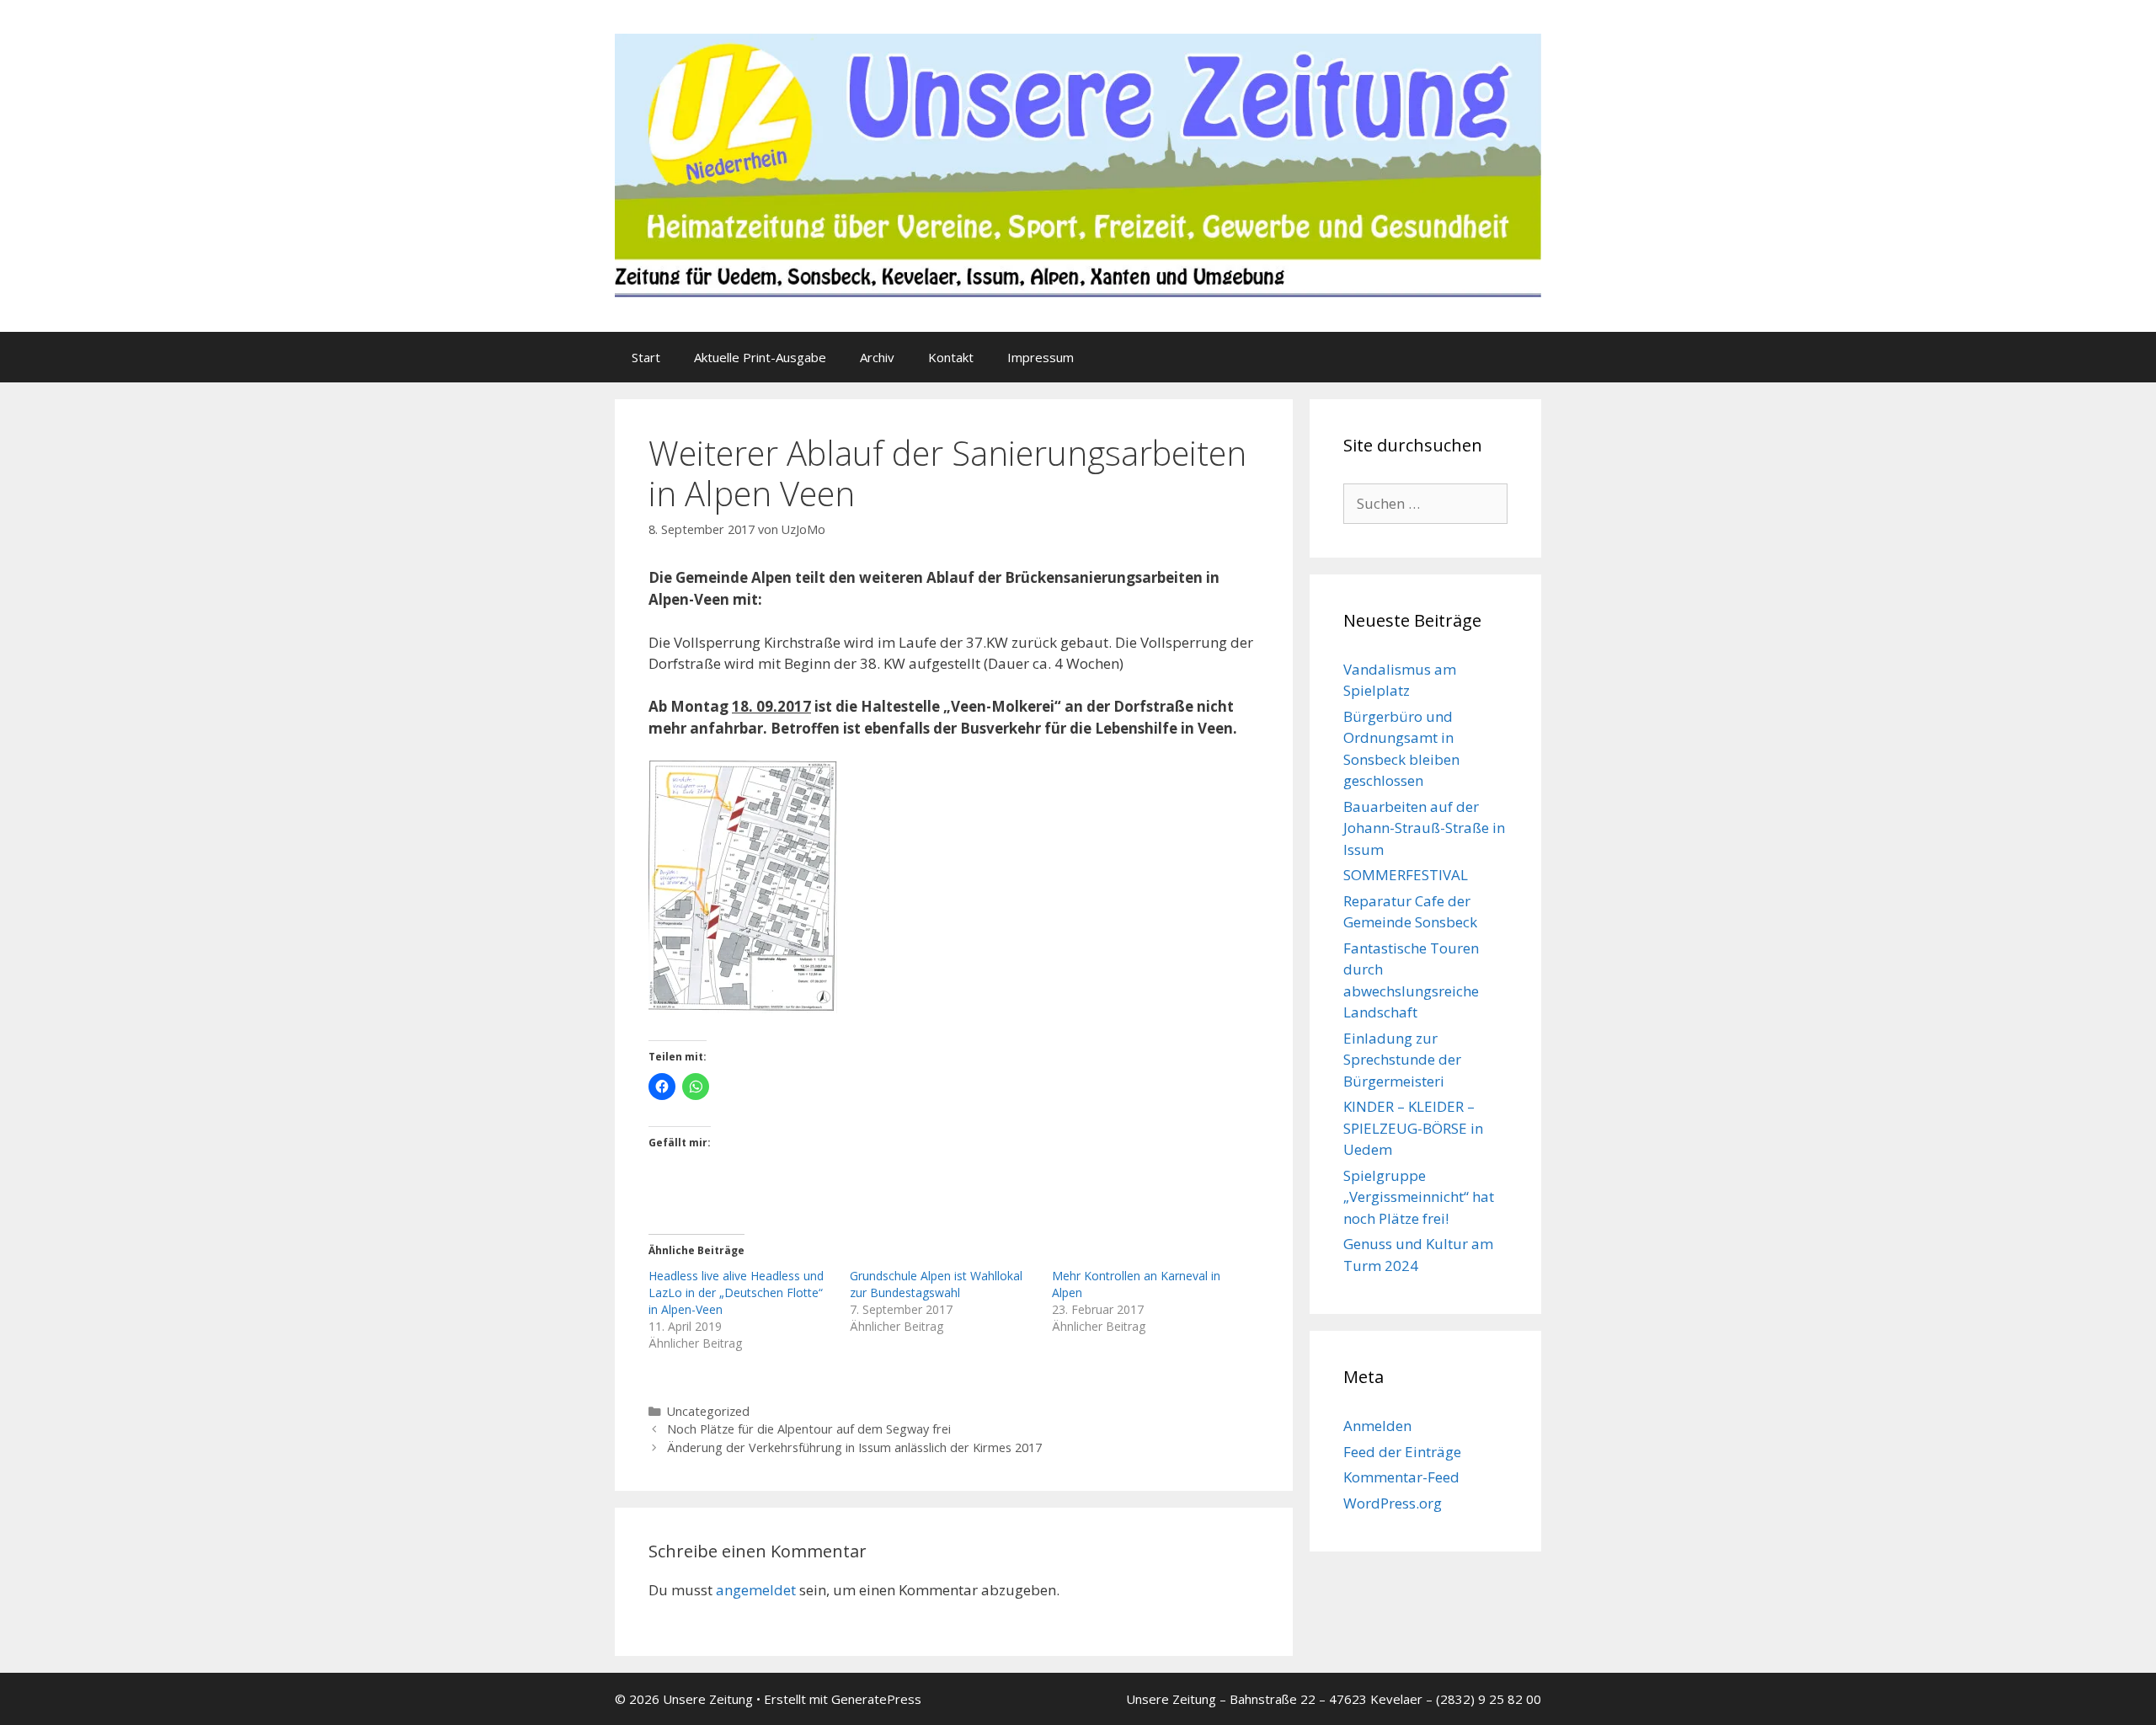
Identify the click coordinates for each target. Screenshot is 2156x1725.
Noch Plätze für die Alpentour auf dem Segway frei (809, 1429)
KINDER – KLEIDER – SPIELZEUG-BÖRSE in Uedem (1413, 1128)
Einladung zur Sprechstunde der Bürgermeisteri (1402, 1060)
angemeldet (756, 1590)
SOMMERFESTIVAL (1406, 875)
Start (646, 357)
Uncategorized (708, 1411)
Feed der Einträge (1402, 1452)
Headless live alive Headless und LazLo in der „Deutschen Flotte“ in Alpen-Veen (736, 1292)
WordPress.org (1393, 1503)
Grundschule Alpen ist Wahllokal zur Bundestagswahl (936, 1284)
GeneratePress (876, 1699)
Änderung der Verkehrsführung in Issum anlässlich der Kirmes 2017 (854, 1447)
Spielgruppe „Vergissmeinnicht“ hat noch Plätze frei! (1419, 1197)
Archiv (877, 357)
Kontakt (951, 357)
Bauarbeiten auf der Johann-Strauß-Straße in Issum (1424, 828)
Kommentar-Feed (1401, 1477)
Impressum (1041, 357)
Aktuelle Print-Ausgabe (760, 357)
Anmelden (1377, 1426)
